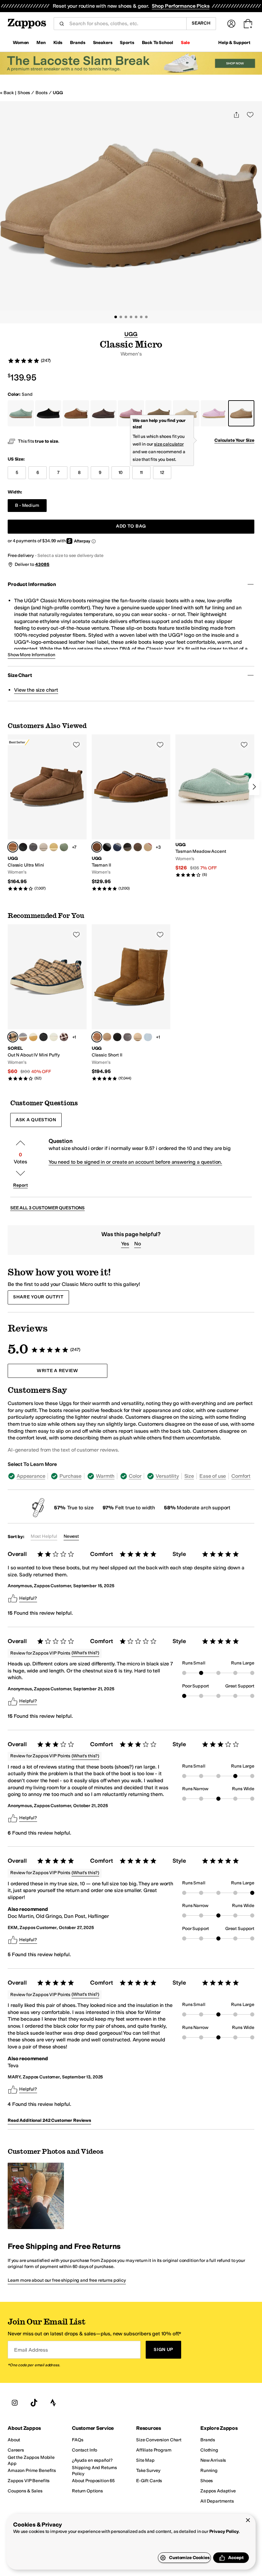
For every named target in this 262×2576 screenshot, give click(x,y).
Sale (185, 43)
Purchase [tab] (70, 1476)
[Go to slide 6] (141, 317)
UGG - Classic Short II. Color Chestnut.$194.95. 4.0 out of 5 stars (131, 1003)
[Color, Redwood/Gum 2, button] (64, 1037)
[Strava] (53, 2403)
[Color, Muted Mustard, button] (54, 847)
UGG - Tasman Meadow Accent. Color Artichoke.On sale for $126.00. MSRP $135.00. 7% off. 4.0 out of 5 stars (215, 806)
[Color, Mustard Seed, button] (107, 1037)
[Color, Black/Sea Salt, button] (43, 1037)
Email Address (31, 2350)
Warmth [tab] (105, 1476)
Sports (127, 43)
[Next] (254, 787)
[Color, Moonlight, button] (43, 847)
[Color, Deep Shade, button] (64, 847)
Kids (58, 43)
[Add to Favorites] (76, 745)
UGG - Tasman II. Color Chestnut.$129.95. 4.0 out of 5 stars (131, 813)
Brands (77, 43)
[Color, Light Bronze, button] (138, 847)
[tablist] (131, 1476)
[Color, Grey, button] (33, 847)
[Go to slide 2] (121, 317)
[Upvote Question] (20, 1143)
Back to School (158, 43)
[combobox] (125, 24)
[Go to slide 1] (116, 317)
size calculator (169, 444)
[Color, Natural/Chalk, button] (54, 1037)
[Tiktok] (34, 2403)
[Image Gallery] (36, 2196)
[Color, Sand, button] (138, 1037)
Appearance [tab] (31, 1476)
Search (201, 23)
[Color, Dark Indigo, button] (117, 847)
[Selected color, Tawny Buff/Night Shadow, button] (13, 1037)
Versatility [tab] (167, 1476)
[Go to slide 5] (136, 317)
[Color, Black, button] (23, 847)
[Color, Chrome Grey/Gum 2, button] (23, 1037)
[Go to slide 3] (126, 317)
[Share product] (236, 115)
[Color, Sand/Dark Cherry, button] (148, 847)
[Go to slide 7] (146, 317)
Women (21, 43)
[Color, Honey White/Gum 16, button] (33, 1037)
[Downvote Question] (20, 1173)
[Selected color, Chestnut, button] (13, 847)
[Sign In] (231, 24)
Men (41, 43)
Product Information (32, 584)
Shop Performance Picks (181, 6)
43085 (42, 564)
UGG (58, 93)
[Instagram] (15, 2403)
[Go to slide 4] (131, 317)
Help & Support (234, 43)
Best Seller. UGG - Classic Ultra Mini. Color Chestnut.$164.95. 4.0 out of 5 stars (47, 813)
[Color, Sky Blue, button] (148, 1037)
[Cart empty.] (248, 24)
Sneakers (103, 43)
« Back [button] (7, 93)
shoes (24, 93)
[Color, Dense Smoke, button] (127, 847)
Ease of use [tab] (213, 1476)
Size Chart (20, 675)
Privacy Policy (224, 2531)
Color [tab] (135, 1476)
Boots (41, 93)
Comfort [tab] (241, 1476)
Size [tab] (189, 1476)
